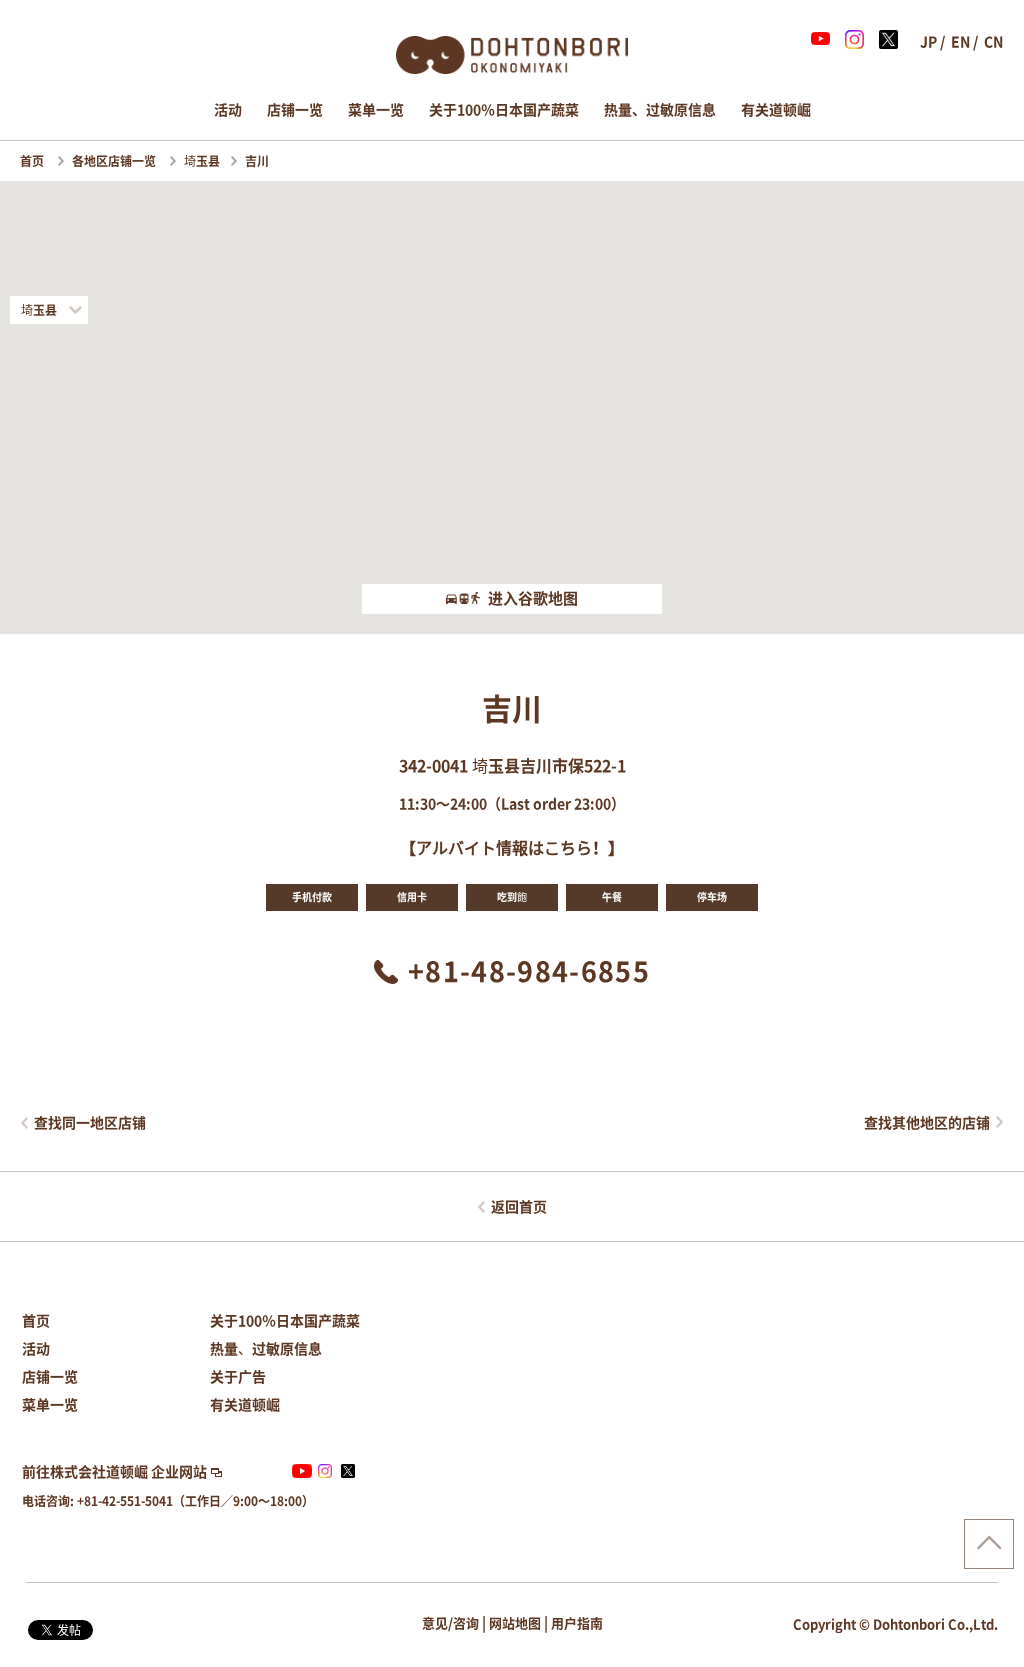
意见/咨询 (450, 1623)
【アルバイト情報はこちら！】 (512, 848)
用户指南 (577, 1623)
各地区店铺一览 (115, 161)
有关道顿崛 (776, 110)
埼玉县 (202, 161)
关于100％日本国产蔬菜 (504, 110)
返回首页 (519, 1207)
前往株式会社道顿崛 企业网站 (114, 1472)
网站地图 (515, 1623)
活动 (228, 110)
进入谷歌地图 (533, 598)
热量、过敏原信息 (660, 110)
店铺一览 (295, 110)
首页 (33, 161)
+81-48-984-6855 (529, 971)
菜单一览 (376, 110)
